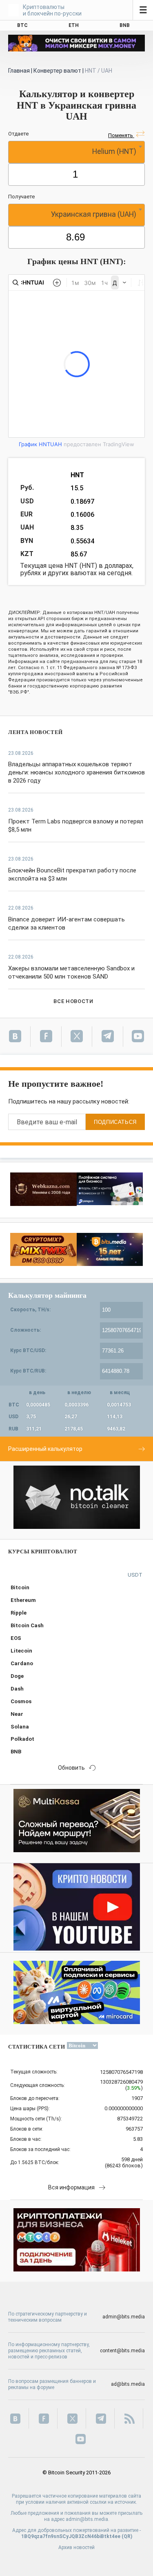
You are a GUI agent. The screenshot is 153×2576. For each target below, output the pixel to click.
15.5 (77, 488)
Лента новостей (35, 732)
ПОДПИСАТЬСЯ (115, 1122)
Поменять (121, 135)
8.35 (77, 528)
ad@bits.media (128, 2384)
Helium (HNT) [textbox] (114, 151)
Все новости (73, 1001)
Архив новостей (76, 2547)
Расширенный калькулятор (45, 1449)
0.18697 (82, 502)
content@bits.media (122, 2351)
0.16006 (82, 515)
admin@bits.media (124, 2317)
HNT (77, 475)
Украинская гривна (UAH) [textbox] (94, 214)
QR (127, 2536)
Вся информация (71, 2187)
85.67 (79, 554)
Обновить (71, 1768)
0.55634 (82, 541)
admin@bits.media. (88, 2519)
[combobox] (76, 152)
